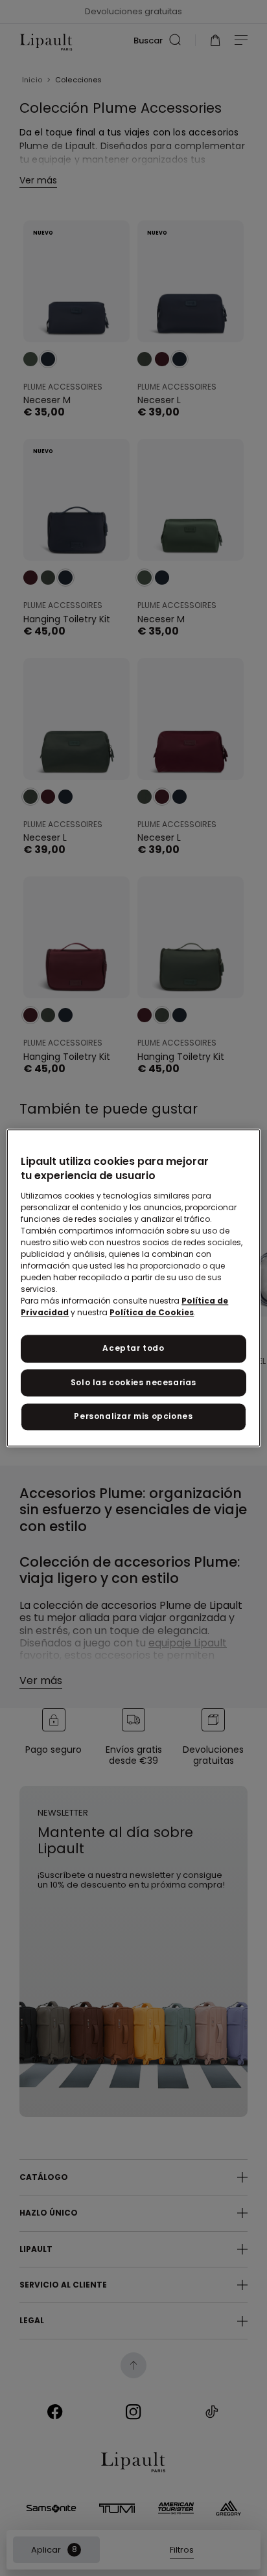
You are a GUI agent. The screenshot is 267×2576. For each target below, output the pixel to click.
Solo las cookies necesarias (133, 1382)
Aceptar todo (133, 1348)
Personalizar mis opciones (133, 1417)
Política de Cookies (152, 1312)
